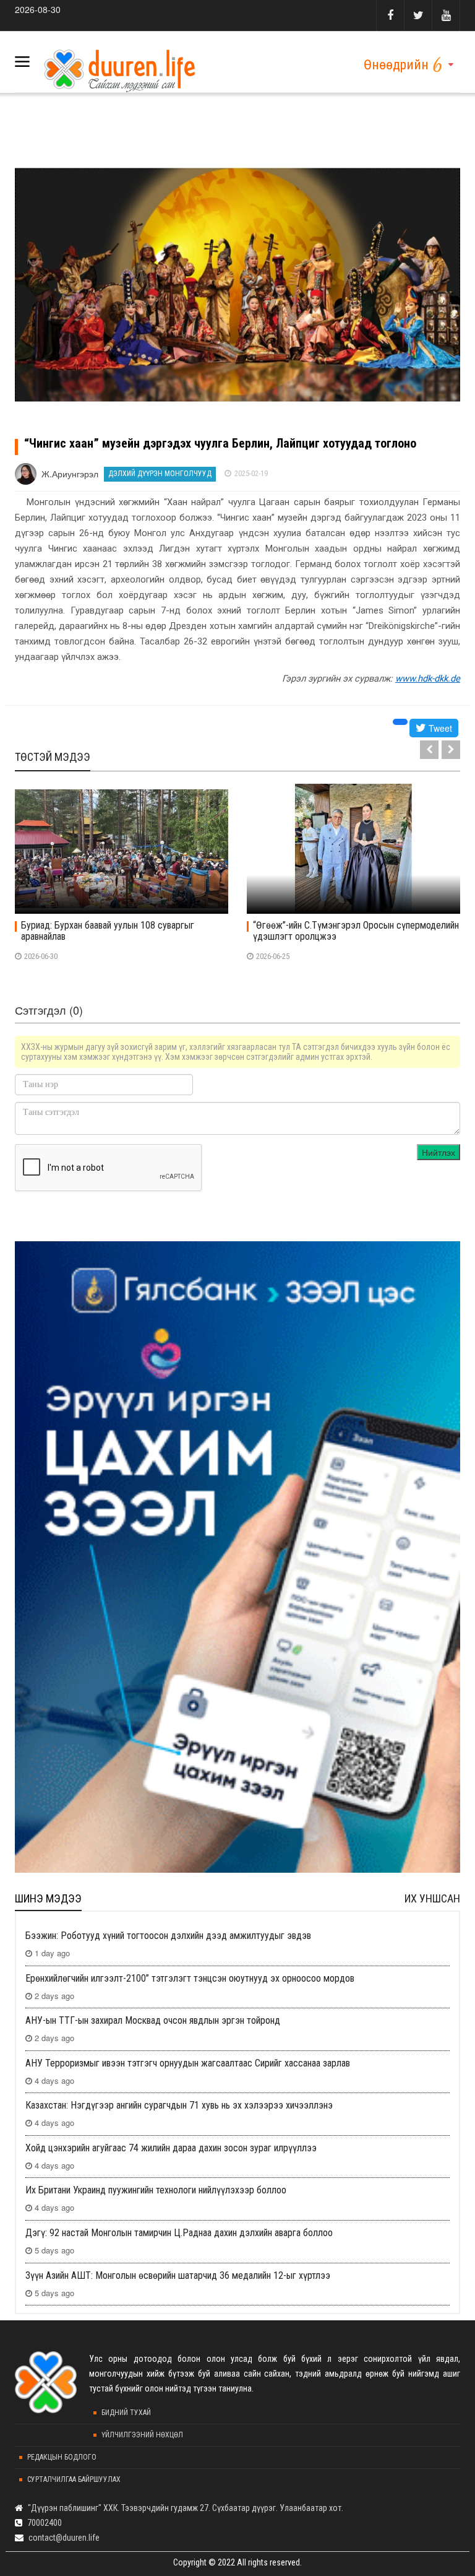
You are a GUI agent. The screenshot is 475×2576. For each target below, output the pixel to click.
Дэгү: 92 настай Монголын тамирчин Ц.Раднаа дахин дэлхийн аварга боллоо (179, 2233)
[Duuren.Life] (118, 67)
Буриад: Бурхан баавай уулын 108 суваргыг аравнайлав (108, 931)
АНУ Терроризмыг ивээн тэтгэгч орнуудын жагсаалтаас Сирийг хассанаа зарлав (188, 2063)
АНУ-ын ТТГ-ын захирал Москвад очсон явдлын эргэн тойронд (153, 2020)
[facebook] (390, 15)
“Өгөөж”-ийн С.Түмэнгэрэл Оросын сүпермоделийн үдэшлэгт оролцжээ (356, 931)
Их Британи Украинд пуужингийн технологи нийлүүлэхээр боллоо (156, 2190)
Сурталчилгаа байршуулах (74, 2479)
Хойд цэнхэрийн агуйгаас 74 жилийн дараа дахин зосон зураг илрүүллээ (171, 2148)
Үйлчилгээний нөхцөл (142, 2435)
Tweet (439, 728)
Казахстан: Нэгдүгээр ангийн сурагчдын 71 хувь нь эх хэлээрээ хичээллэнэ (179, 2105)
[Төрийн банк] (237, 1557)
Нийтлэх (439, 1152)
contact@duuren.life (64, 2538)
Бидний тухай (126, 2413)
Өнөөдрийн (396, 65)
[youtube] (446, 15)
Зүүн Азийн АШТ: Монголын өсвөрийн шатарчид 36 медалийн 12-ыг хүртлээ (178, 2275)
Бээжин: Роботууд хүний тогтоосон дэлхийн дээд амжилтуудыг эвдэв (168, 1936)
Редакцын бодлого (62, 2457)
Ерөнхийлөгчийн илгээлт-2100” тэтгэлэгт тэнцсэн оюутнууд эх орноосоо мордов (190, 1978)
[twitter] (418, 15)
